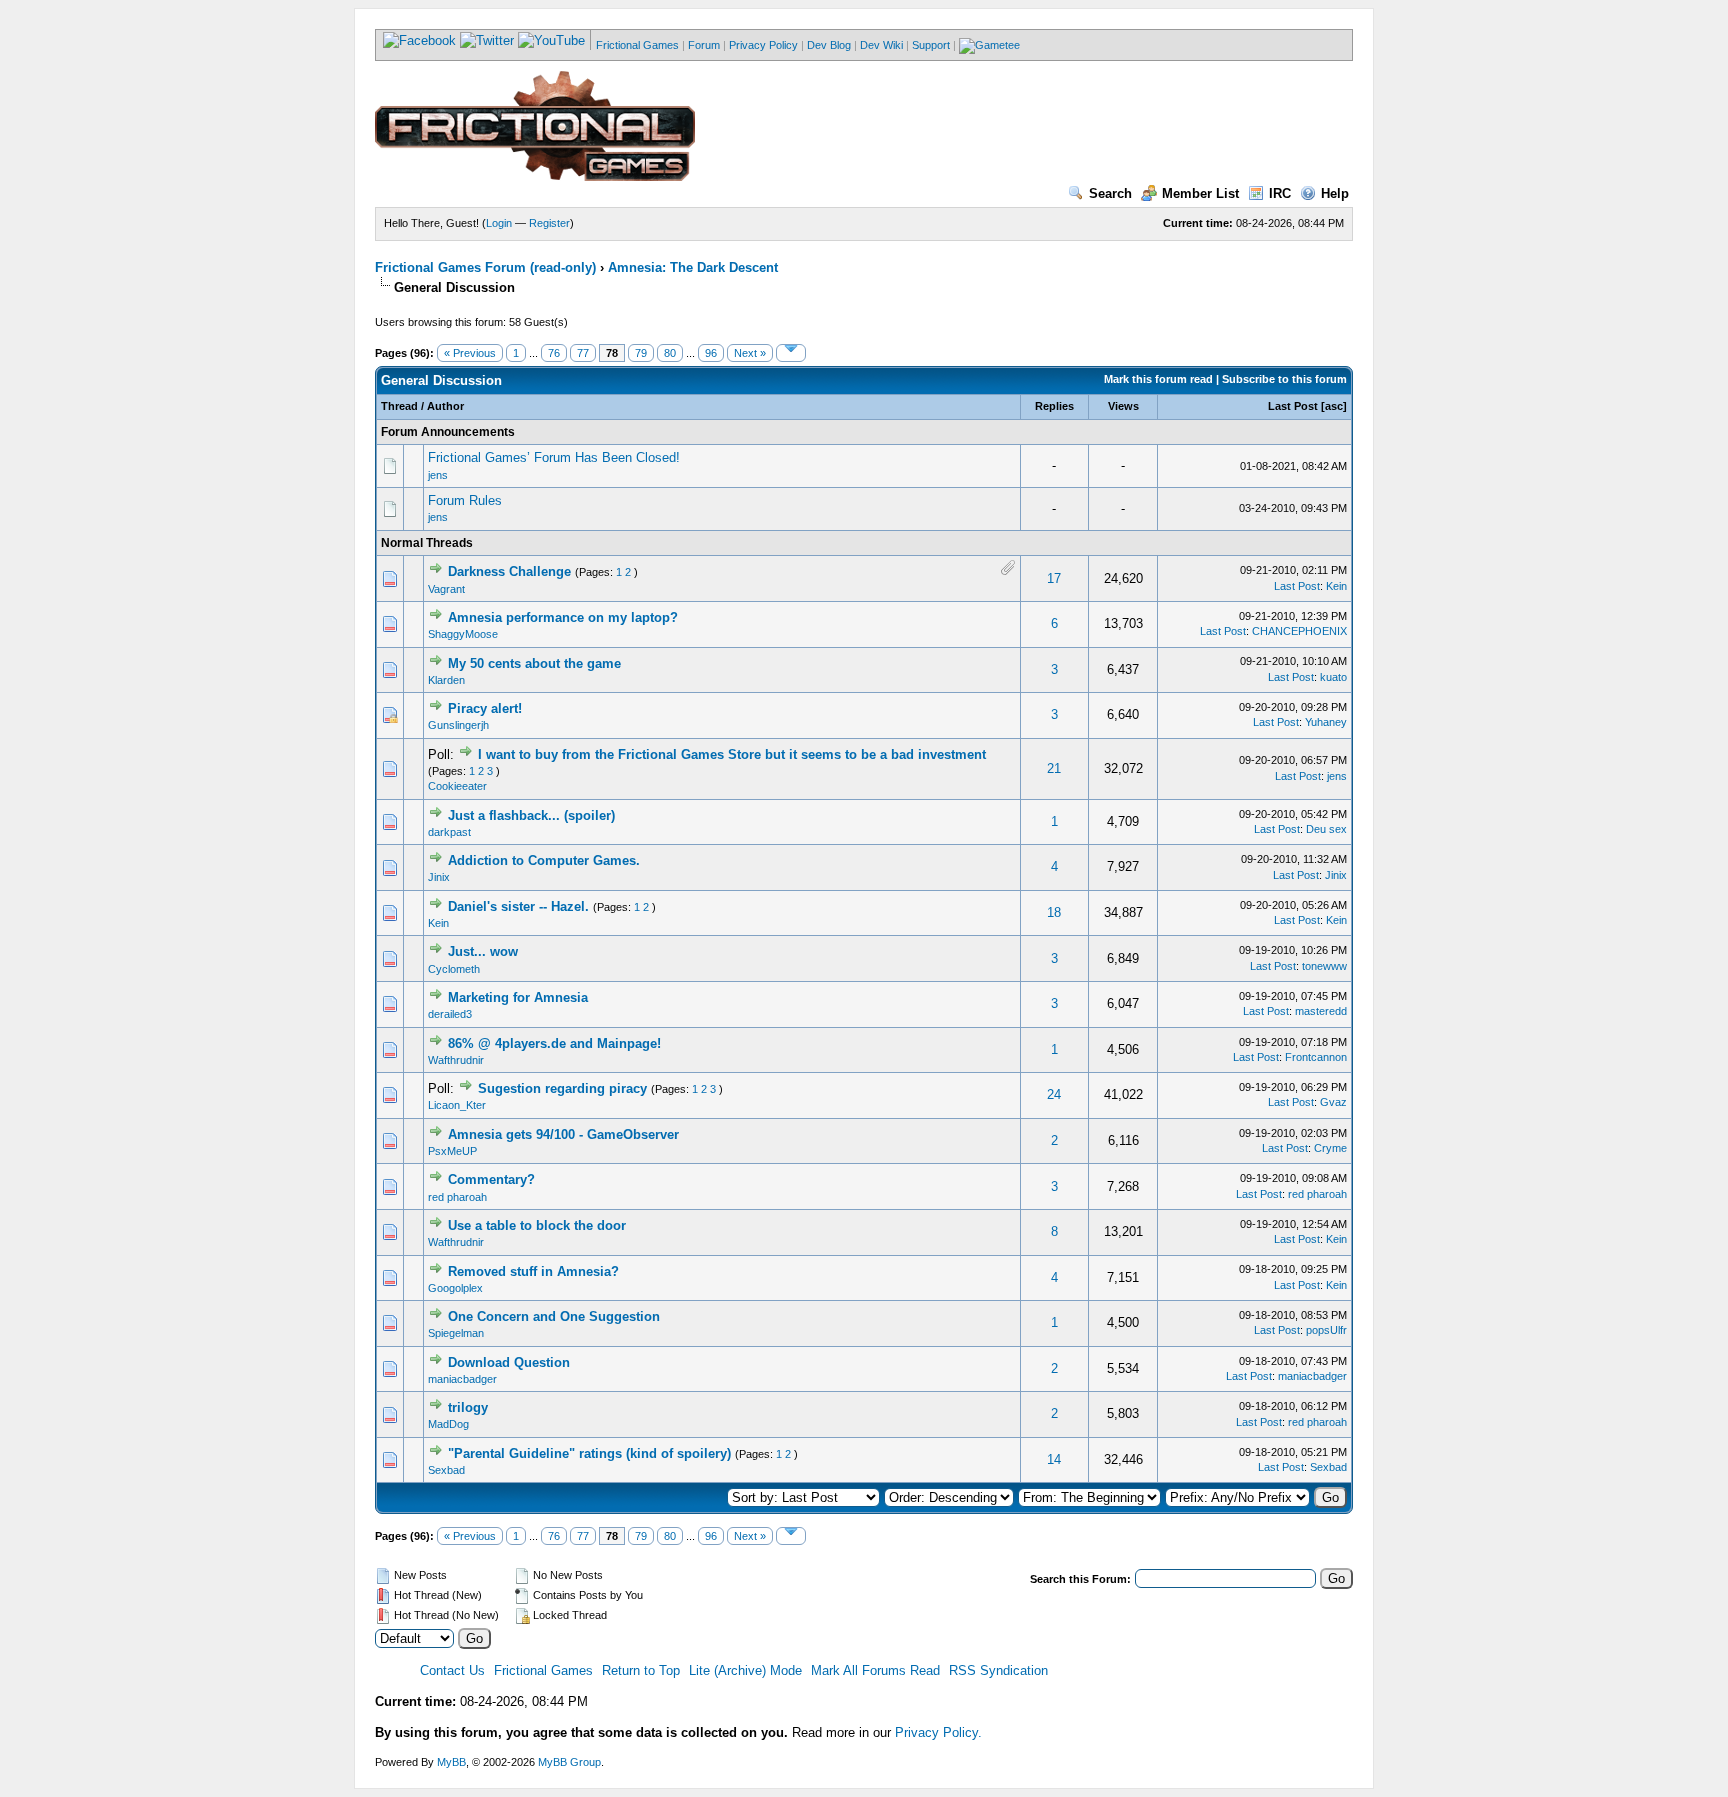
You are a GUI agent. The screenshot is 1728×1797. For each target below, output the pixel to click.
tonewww (1324, 966)
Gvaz (1333, 1102)
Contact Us (452, 1670)
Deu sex (1326, 829)
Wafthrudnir (456, 1060)
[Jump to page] (791, 353)
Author (445, 406)
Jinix (439, 877)
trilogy (468, 1407)
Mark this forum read (1158, 379)
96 (711, 353)
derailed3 (450, 1014)
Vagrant (446, 589)
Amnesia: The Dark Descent (693, 267)
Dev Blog (829, 45)
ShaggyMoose (463, 634)
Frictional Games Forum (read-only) (485, 267)
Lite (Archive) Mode (745, 1670)
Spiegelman (456, 1333)
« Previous (470, 353)
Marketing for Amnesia (518, 997)
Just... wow (483, 951)
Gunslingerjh (458, 725)
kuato (1333, 677)
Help (1335, 193)
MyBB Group (569, 1762)
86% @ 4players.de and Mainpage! (554, 1043)
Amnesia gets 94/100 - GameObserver (563, 1134)
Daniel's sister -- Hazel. (518, 906)
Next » (750, 353)
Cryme (1330, 1148)
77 (583, 353)
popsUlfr (1326, 1330)
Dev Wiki (881, 45)
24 (1054, 1094)
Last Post (1293, 406)
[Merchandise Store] (989, 45)
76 (554, 353)
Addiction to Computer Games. (544, 860)
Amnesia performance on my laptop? (563, 617)
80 (670, 353)
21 (1054, 768)
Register (549, 223)
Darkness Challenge (509, 571)
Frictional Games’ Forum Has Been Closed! (554, 457)
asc (1334, 406)
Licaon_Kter (457, 1105)
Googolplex (455, 1288)
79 (641, 353)
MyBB (451, 1762)
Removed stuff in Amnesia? (533, 1271)
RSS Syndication (998, 1670)
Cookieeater (457, 786)
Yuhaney (1326, 722)
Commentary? (491, 1179)
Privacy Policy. (938, 1732)
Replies (1054, 406)
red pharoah (457, 1197)
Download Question (509, 1362)
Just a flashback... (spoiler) (531, 815)
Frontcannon (1316, 1057)
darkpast (449, 832)
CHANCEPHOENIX (1299, 631)
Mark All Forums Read (875, 1670)
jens (438, 475)
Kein (1336, 586)
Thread (399, 406)
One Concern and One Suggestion (554, 1316)
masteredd (1321, 1011)
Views (1123, 406)
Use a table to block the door (537, 1225)
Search (1110, 193)
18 (1054, 912)
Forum (704, 45)
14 (1054, 1459)
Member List (1200, 193)
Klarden (446, 680)
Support (931, 45)
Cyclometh (454, 969)
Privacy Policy (763, 45)
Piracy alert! (485, 708)
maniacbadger (462, 1379)
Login (499, 223)
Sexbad (446, 1470)
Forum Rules (465, 500)
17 (1054, 578)
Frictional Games (637, 45)
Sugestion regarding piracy (562, 1088)
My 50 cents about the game (534, 663)
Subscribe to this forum (1284, 379)
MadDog (448, 1424)
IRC (1280, 193)
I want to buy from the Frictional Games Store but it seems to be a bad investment (732, 754)
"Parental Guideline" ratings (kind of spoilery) (589, 1453)
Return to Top (641, 1670)
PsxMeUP (452, 1151)
